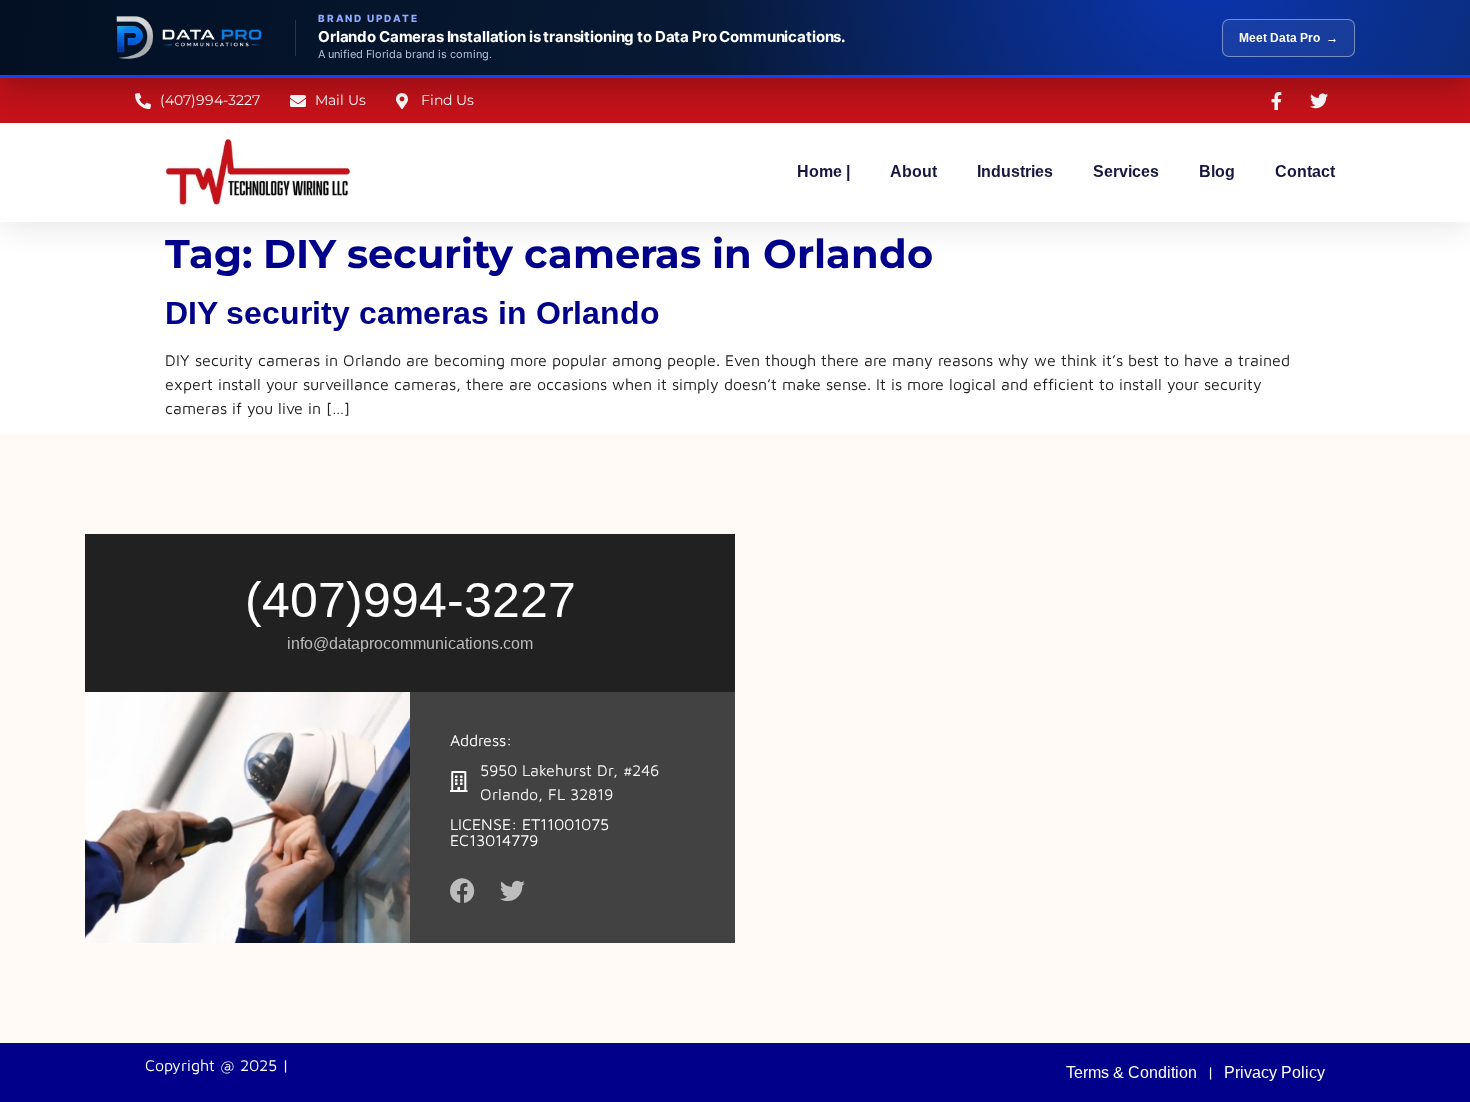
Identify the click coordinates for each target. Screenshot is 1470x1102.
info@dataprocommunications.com (410, 643)
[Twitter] (512, 890)
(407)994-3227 (410, 600)
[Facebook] (462, 890)
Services (1126, 171)
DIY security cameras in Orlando (412, 313)
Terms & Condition (1131, 1072)
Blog (1217, 171)
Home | (823, 171)
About (913, 171)
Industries (1015, 171)
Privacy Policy (1274, 1072)
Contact (1305, 171)
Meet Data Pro (1288, 38)
